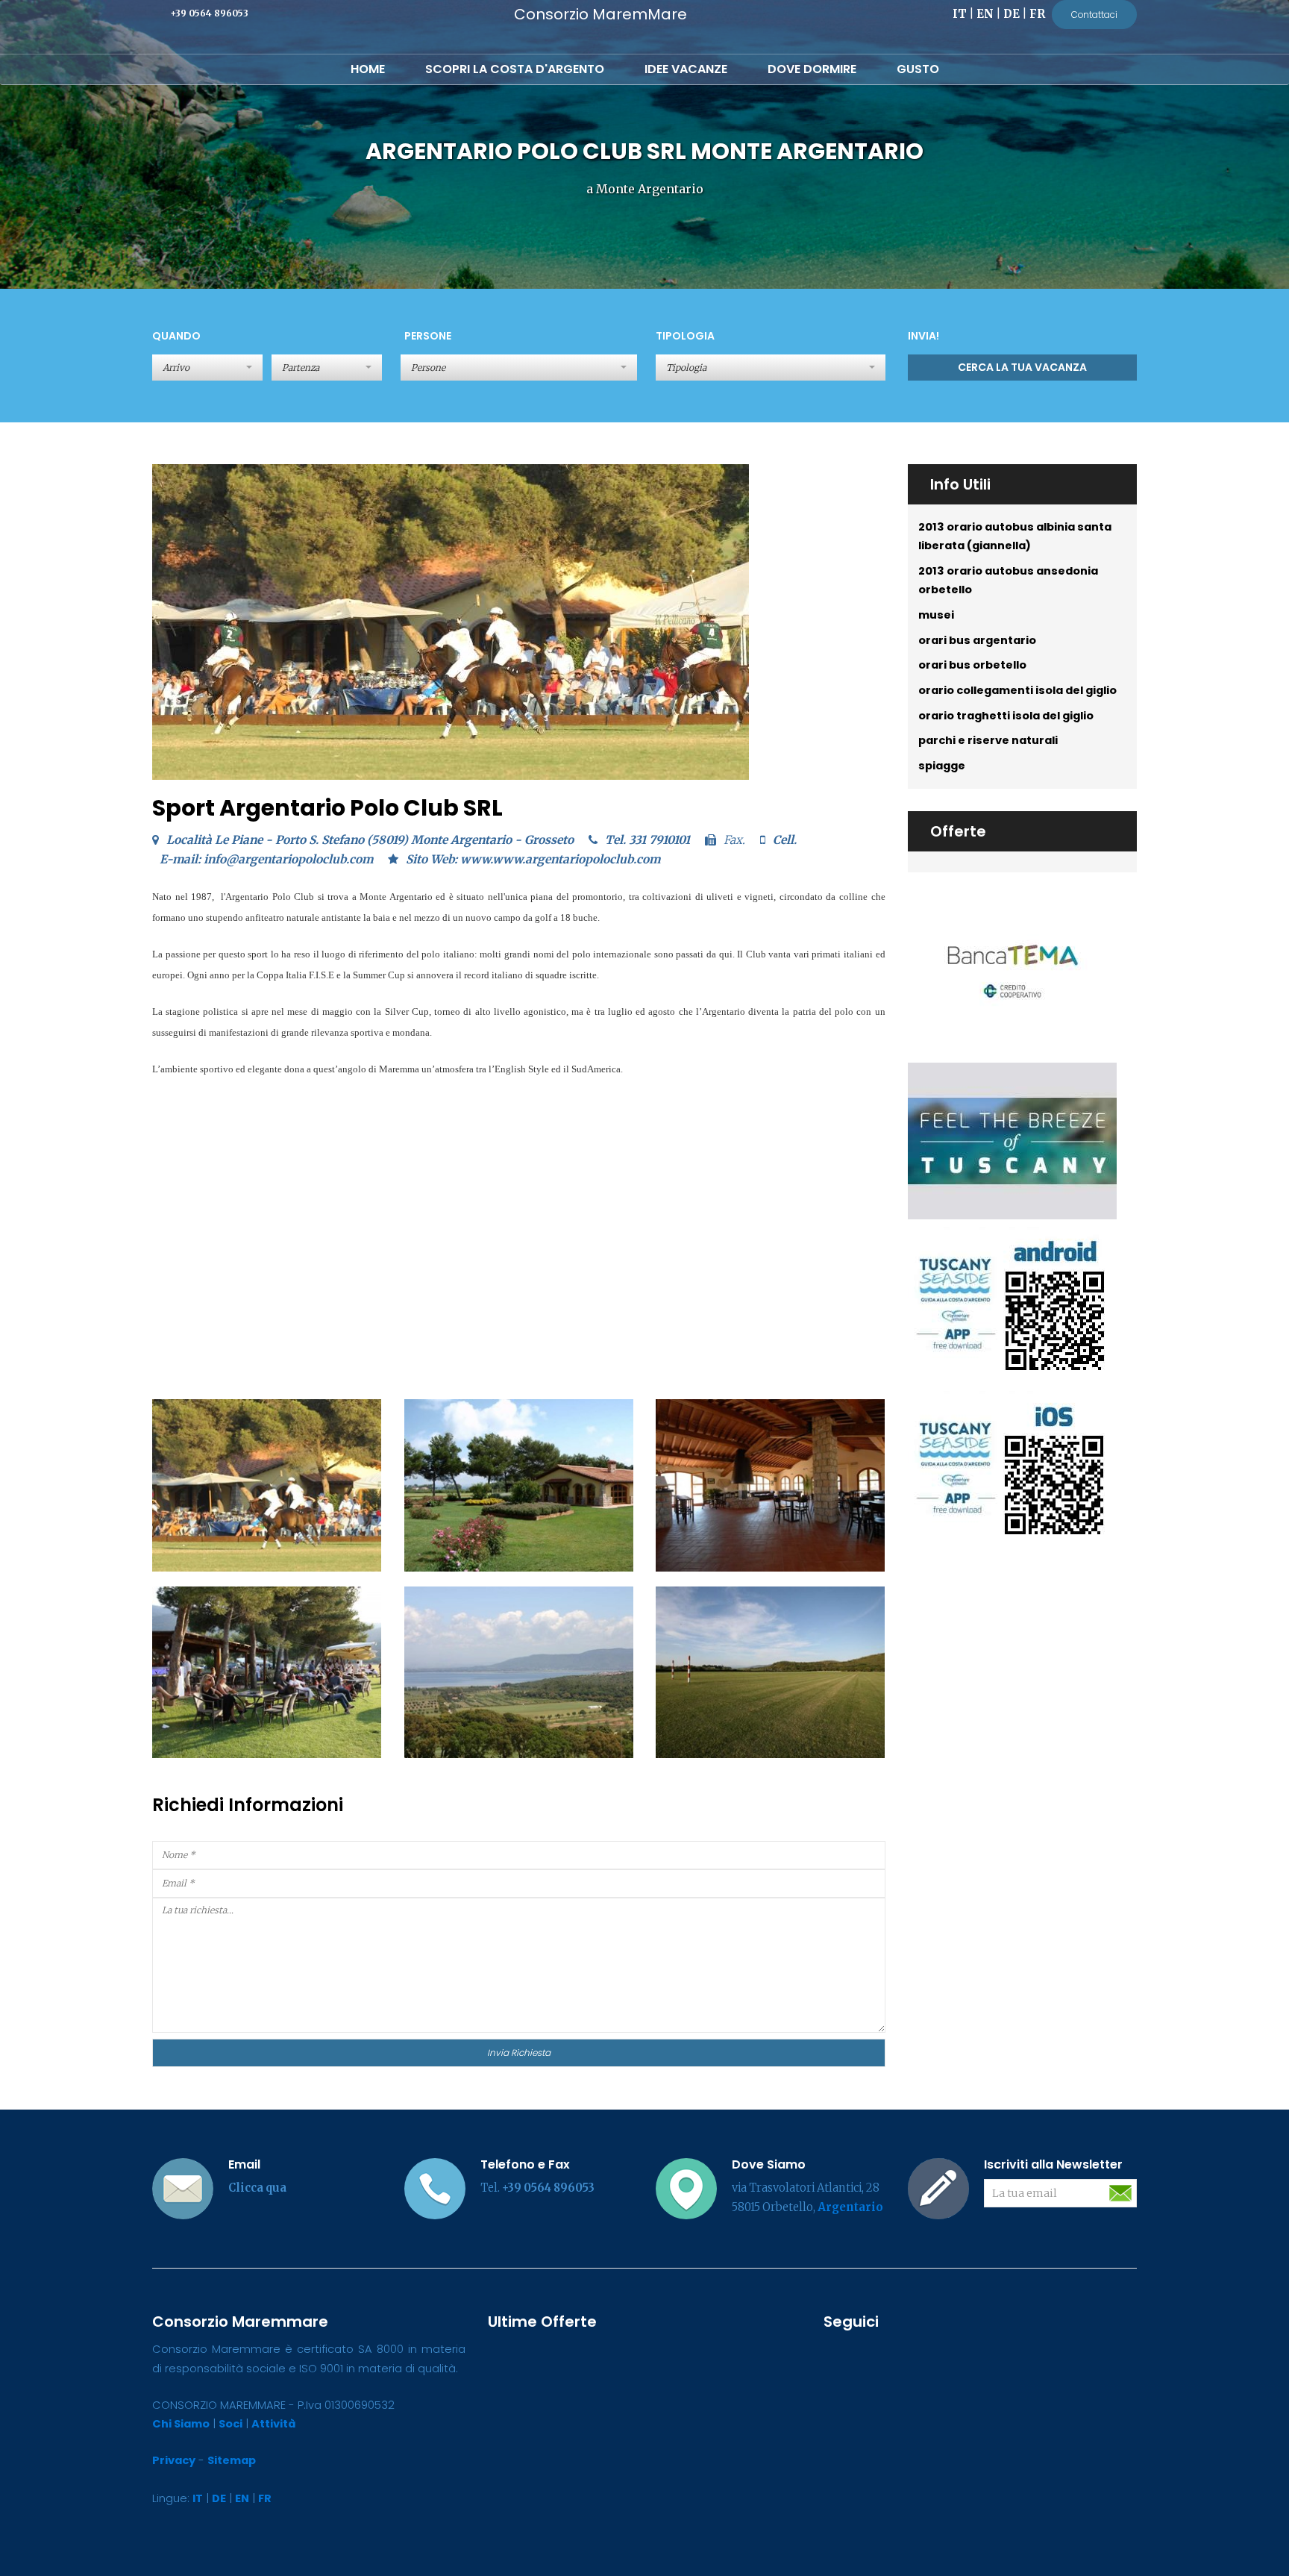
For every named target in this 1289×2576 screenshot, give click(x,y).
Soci (230, 2424)
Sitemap (232, 2460)
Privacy (174, 2460)
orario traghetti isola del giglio (1006, 716)
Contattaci (1094, 15)
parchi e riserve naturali (988, 740)
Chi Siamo (181, 2424)
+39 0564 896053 (209, 13)
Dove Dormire (812, 69)
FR (1037, 14)
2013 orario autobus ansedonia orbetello (1008, 581)
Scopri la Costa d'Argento (515, 69)
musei (936, 615)
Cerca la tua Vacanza (1022, 367)
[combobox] (519, 368)
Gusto (918, 69)
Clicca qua (257, 2188)
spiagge (942, 766)
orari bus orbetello (972, 665)
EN (985, 14)
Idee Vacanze (686, 69)
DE (1012, 14)
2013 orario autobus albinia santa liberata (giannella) (1015, 537)
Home (368, 69)
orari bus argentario (977, 640)
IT (960, 14)
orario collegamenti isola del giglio (1017, 690)
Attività (273, 2424)
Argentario (850, 2207)
